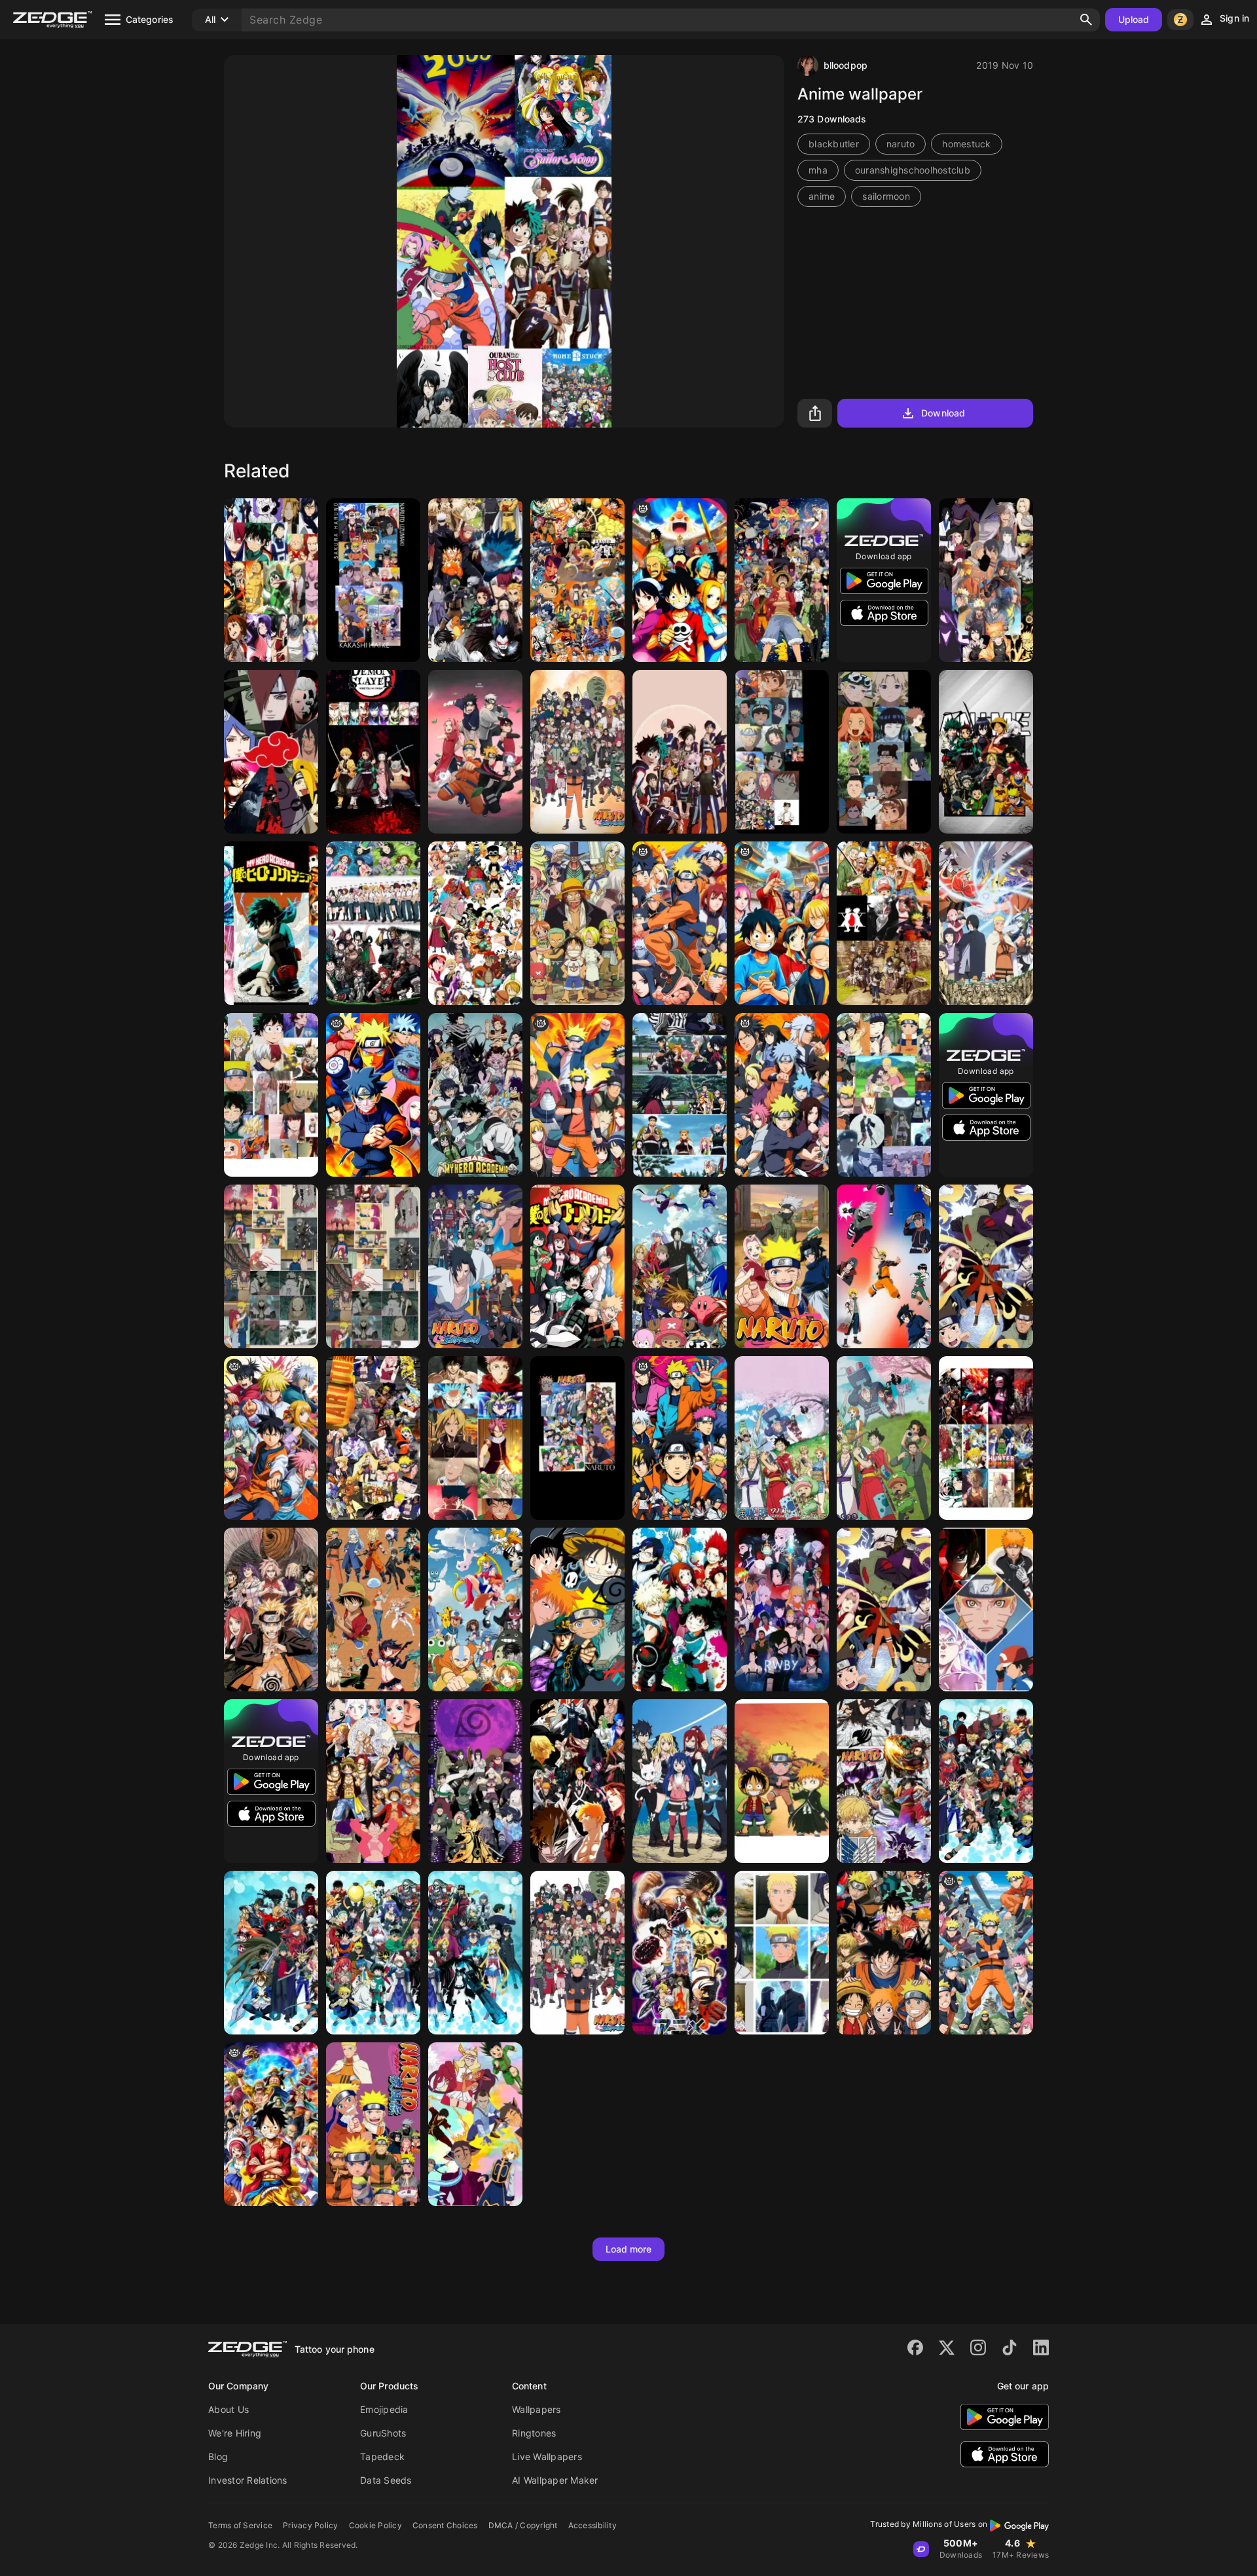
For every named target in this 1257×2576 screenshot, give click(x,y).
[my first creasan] (271, 2124)
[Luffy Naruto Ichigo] (782, 1781)
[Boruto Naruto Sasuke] (986, 923)
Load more (629, 2249)
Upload (1134, 19)
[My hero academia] (577, 1266)
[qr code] (373, 1095)
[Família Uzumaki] (884, 1095)
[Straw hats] (782, 1438)
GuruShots (383, 2433)
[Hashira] (680, 1095)
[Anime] (782, 580)
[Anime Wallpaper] (986, 752)
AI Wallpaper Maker (555, 2480)
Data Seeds (386, 2480)
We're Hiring (235, 2433)
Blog (218, 2456)
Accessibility (592, 2525)
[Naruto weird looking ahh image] (986, 1953)
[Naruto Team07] (373, 580)
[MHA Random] (373, 923)
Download (943, 413)
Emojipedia (384, 2409)
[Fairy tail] (680, 1781)
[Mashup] (577, 1610)
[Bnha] (475, 1095)
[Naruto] (986, 580)
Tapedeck (382, 2456)
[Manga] (884, 1781)
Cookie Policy (375, 2525)
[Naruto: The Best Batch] (475, 1781)
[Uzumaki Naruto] (986, 1266)
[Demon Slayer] (373, 752)
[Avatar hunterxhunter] (475, 2124)
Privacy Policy (311, 2525)
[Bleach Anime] (577, 1781)
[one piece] (680, 580)
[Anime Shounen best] (577, 580)
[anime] (271, 1438)
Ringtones (534, 2433)
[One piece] (475, 923)
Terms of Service (240, 2525)
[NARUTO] (884, 752)
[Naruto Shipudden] (475, 1266)
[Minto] (271, 1266)
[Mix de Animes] (475, 580)
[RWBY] (782, 1610)
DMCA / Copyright (523, 2525)
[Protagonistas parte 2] (475, 1438)
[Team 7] (475, 752)
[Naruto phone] (884, 1266)
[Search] (1086, 20)
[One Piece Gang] (577, 923)
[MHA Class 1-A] (271, 580)
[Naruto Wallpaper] (782, 1266)
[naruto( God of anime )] (577, 1095)
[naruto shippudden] (680, 1438)
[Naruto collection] (373, 1438)
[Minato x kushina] (373, 1266)
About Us (228, 2409)
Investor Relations (248, 2480)
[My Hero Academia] (680, 752)
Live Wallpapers (547, 2456)
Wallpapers (537, 2409)
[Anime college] (986, 1438)
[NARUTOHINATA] (782, 1953)
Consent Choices (445, 2525)
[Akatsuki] (271, 752)
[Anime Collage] (271, 923)
